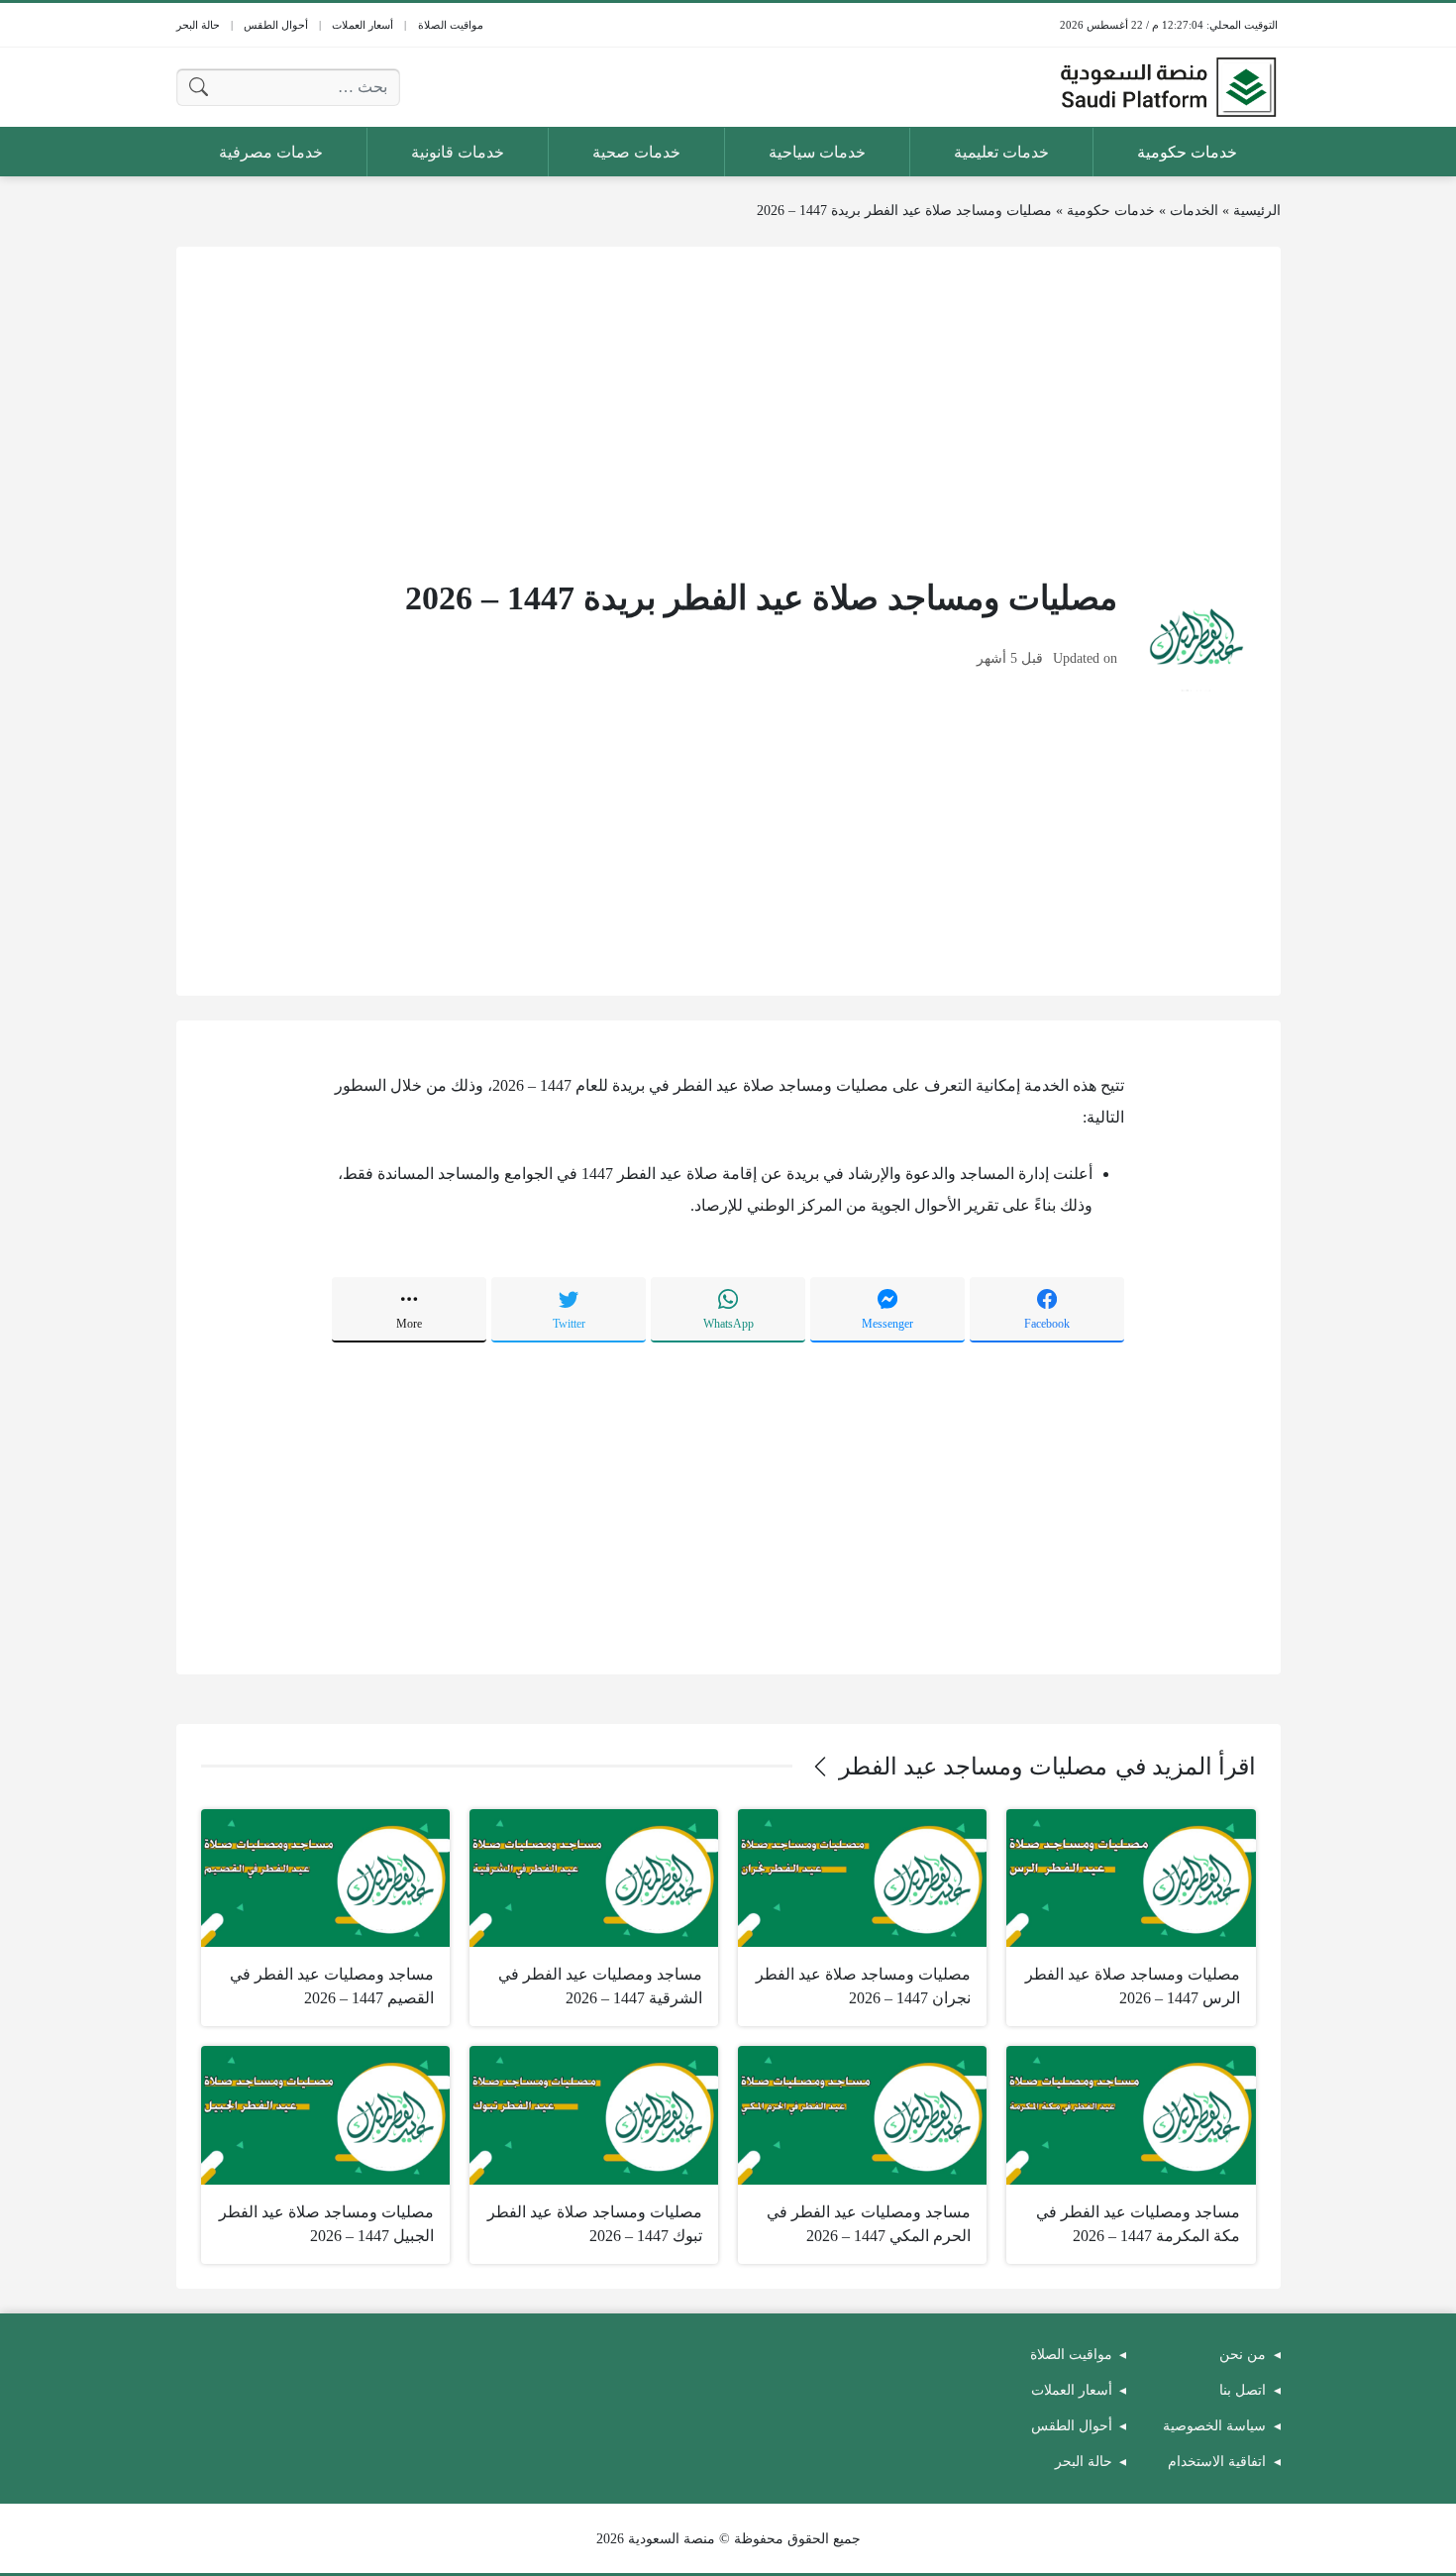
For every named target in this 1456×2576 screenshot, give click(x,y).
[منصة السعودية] (1168, 87)
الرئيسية (1257, 211)
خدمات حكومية (1111, 211)
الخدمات (1194, 211)
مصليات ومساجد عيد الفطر (973, 1767)
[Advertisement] (728, 410)
